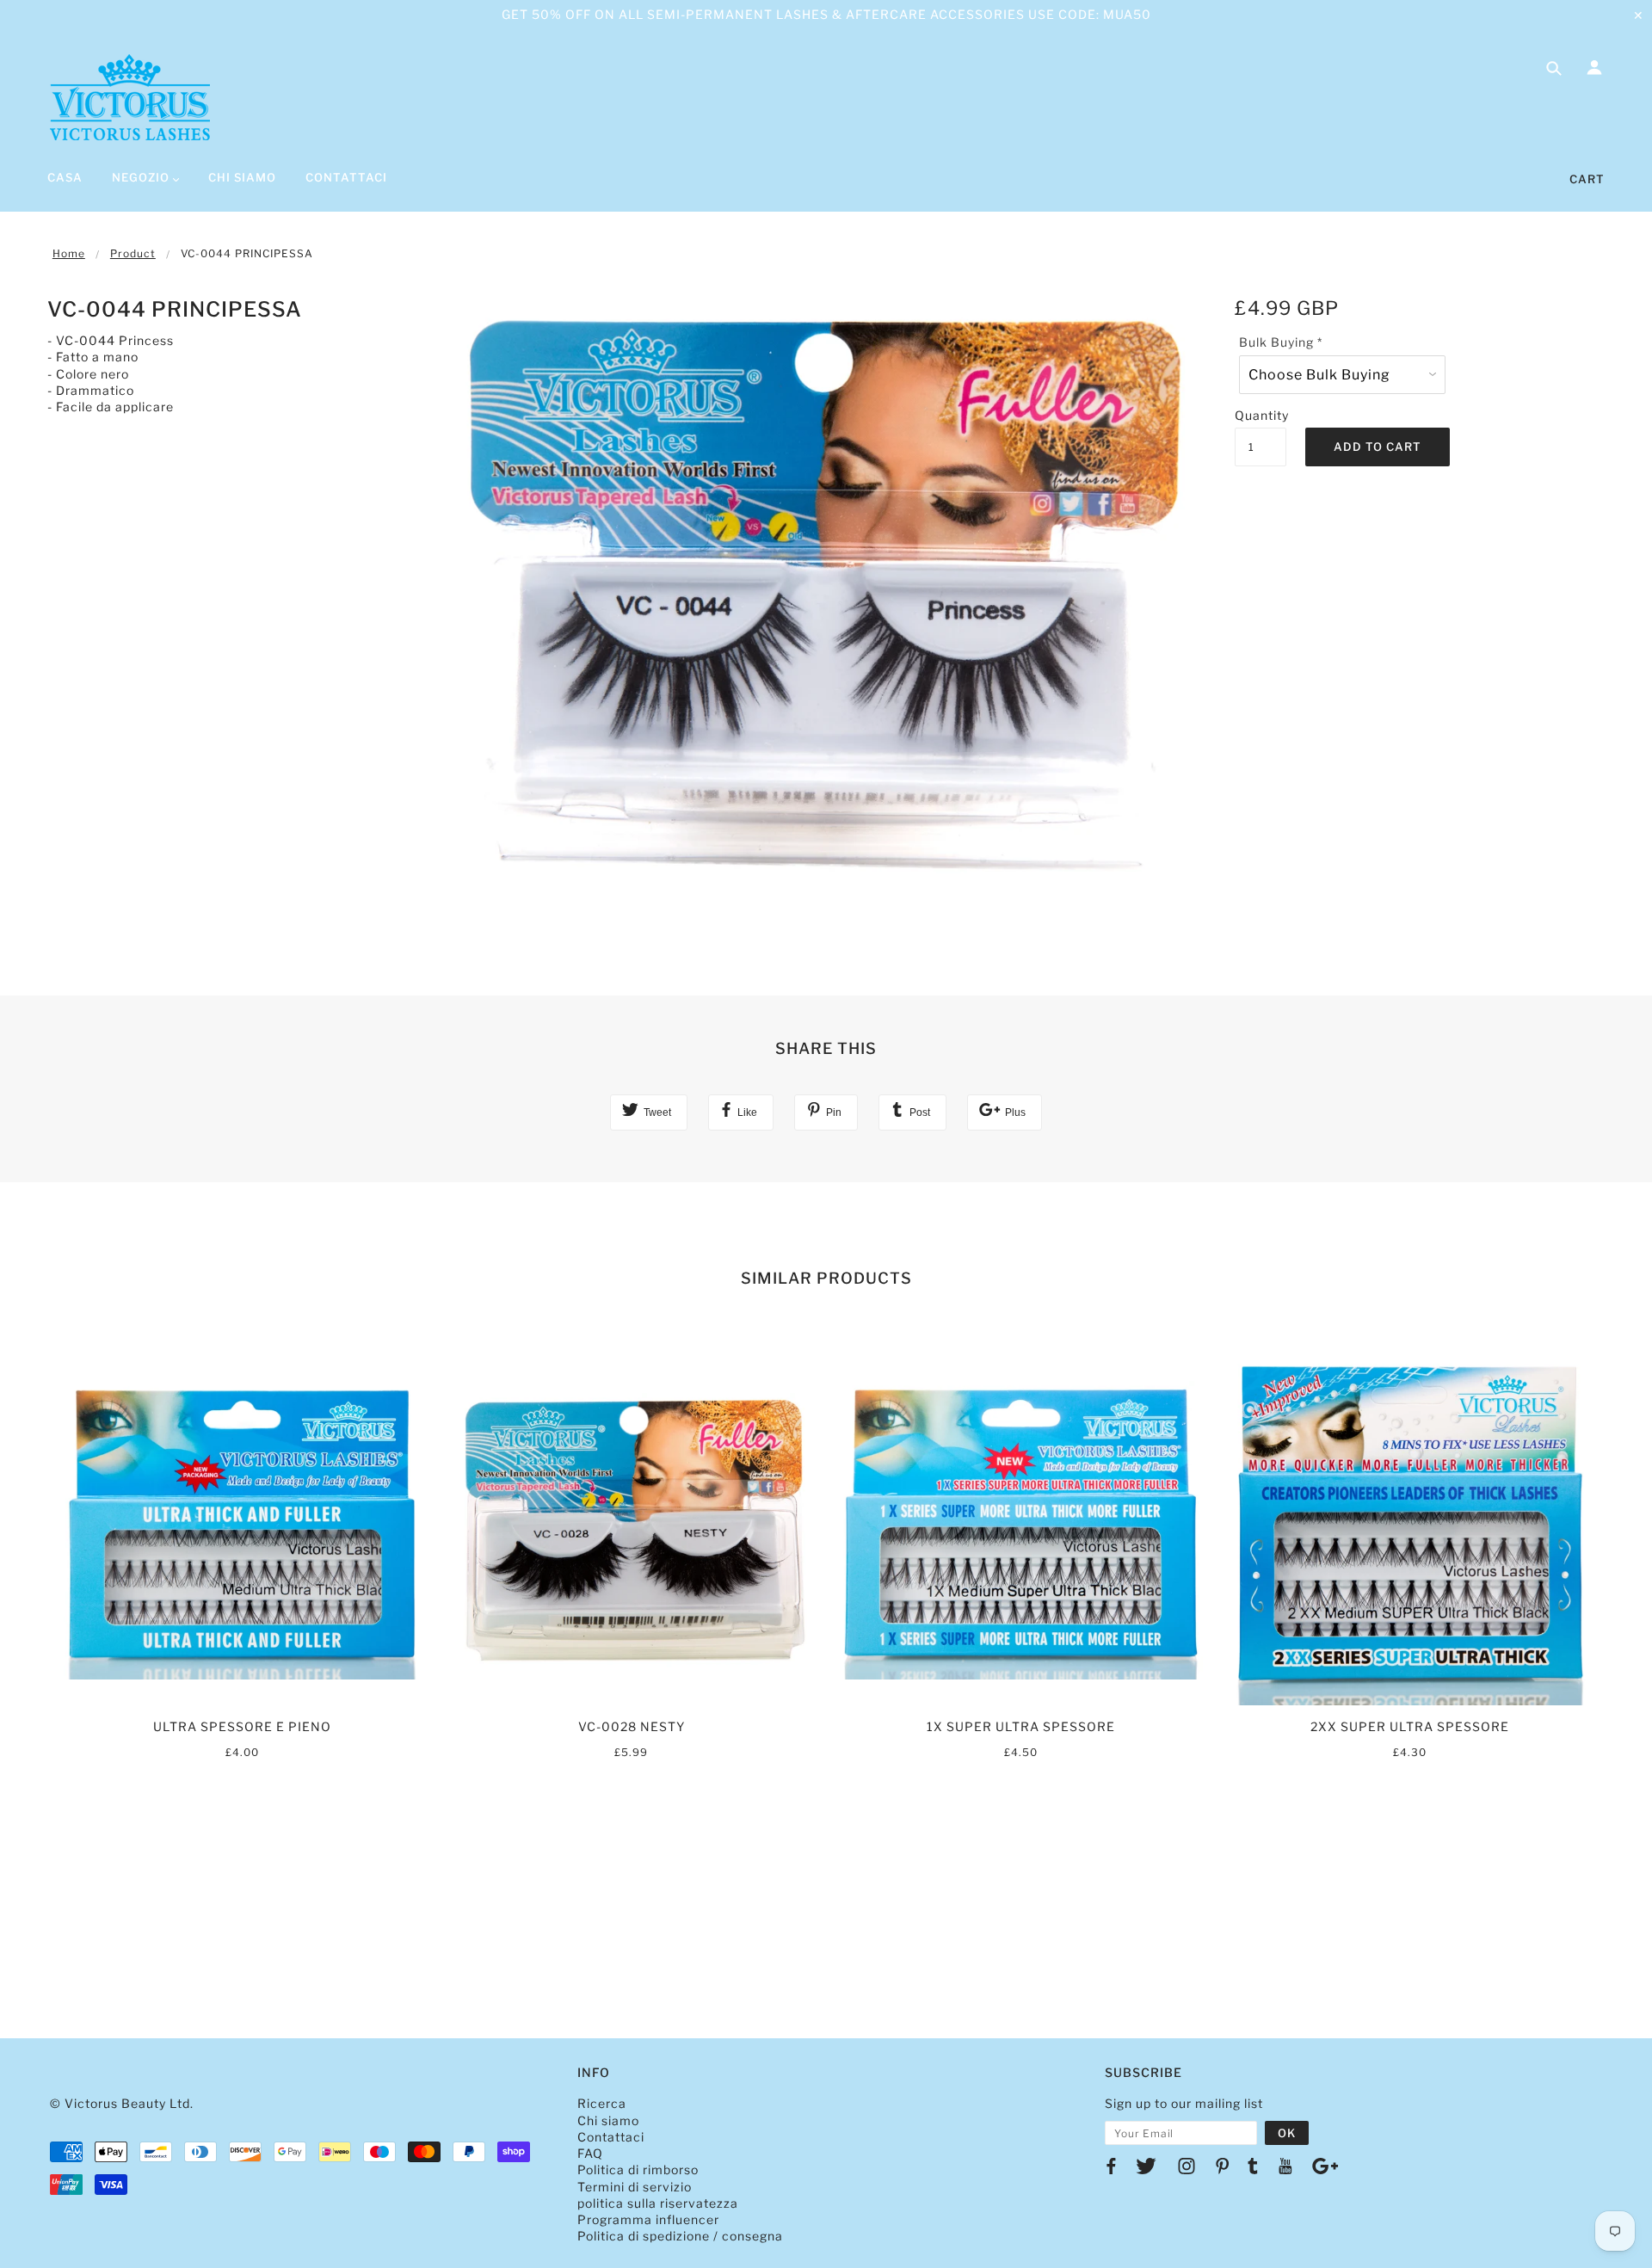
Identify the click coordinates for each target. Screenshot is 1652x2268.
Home (69, 253)
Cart (1587, 179)
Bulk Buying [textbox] (1281, 342)
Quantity (1261, 415)
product (133, 253)
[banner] (130, 97)
